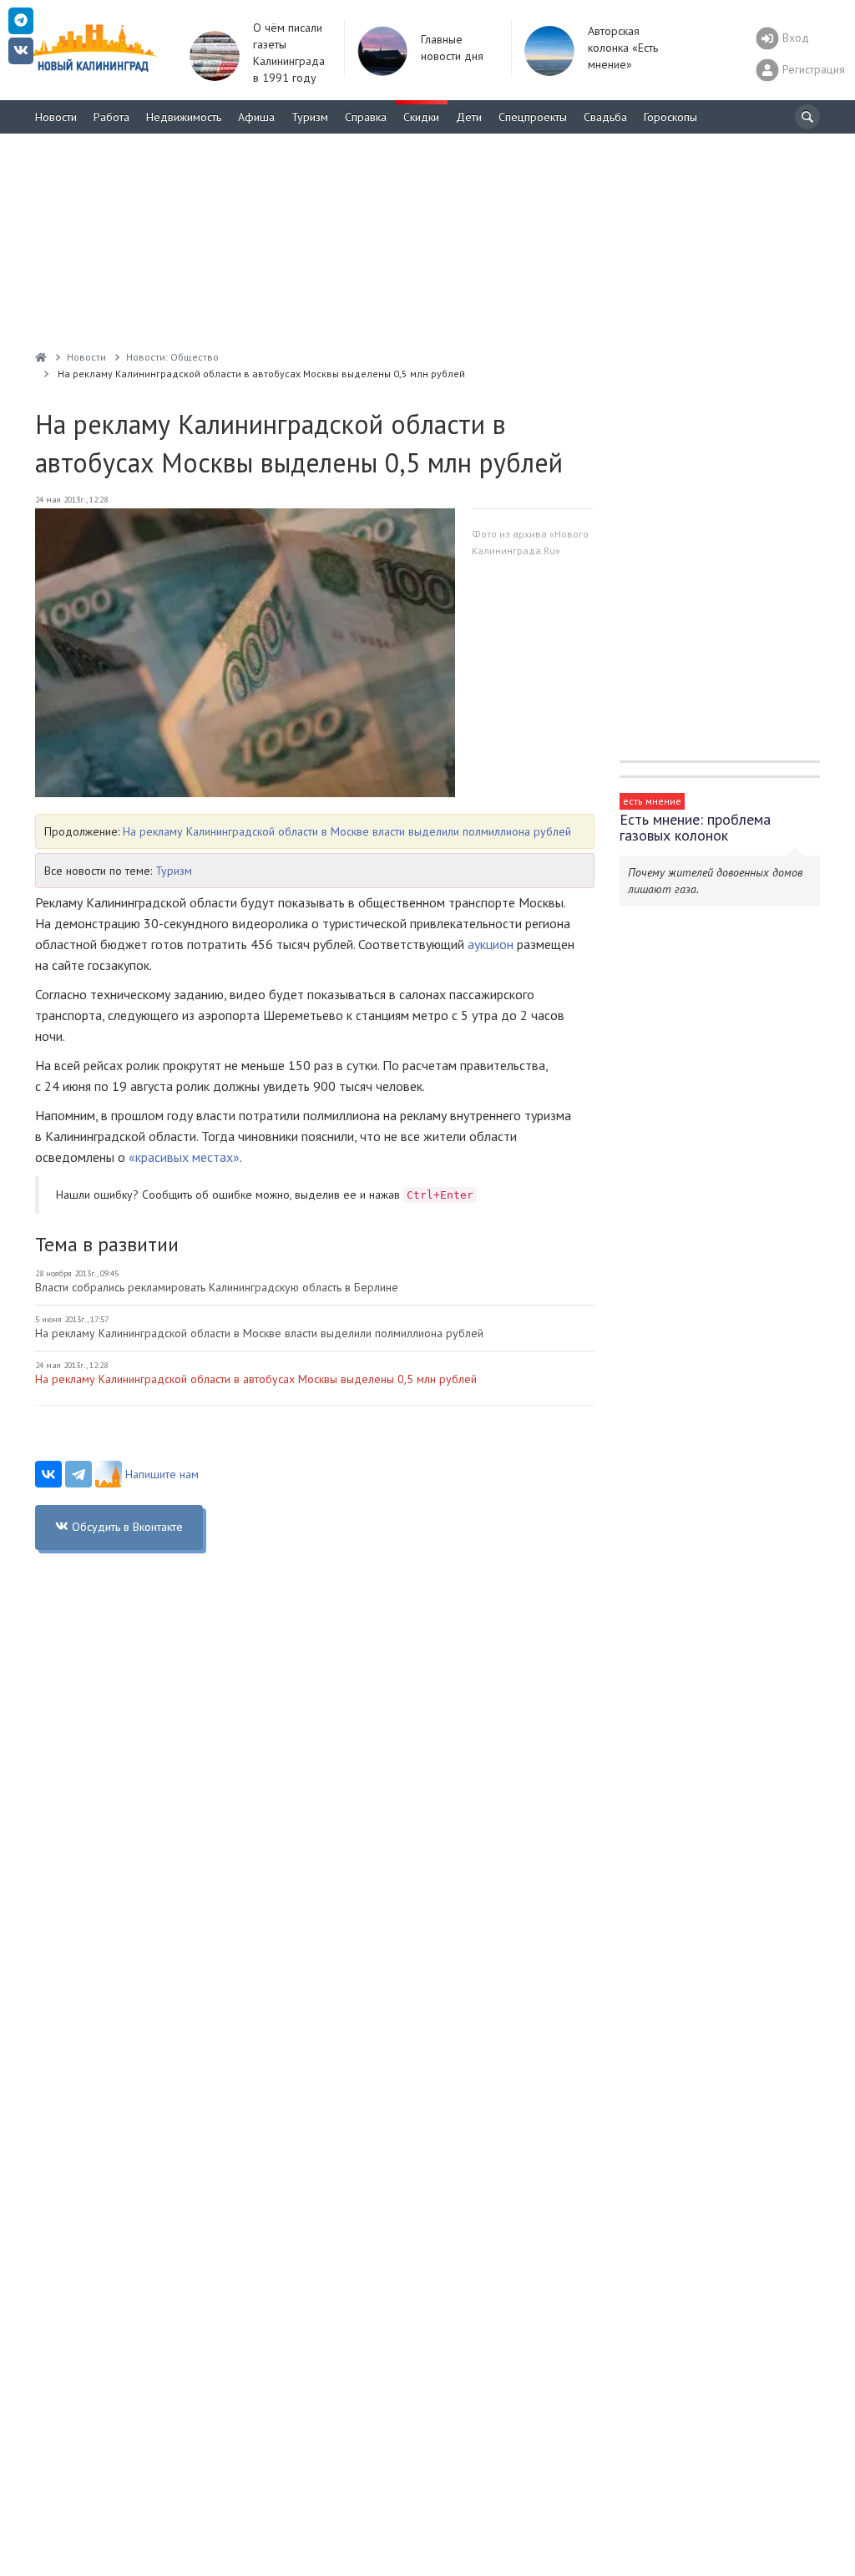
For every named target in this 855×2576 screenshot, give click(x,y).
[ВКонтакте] (48, 1474)
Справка (366, 117)
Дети (469, 117)
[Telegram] (78, 1474)
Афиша (256, 117)
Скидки (421, 117)
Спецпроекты (533, 117)
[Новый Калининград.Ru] (41, 357)
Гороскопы (670, 117)
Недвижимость (184, 117)
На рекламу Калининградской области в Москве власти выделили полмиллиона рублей (347, 831)
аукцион (491, 944)
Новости (56, 117)
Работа (111, 117)
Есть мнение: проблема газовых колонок (695, 827)
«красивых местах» (184, 1157)
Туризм (310, 117)
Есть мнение (652, 801)
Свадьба (605, 117)
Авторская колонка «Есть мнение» (623, 48)
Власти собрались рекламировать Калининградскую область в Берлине (217, 1287)
